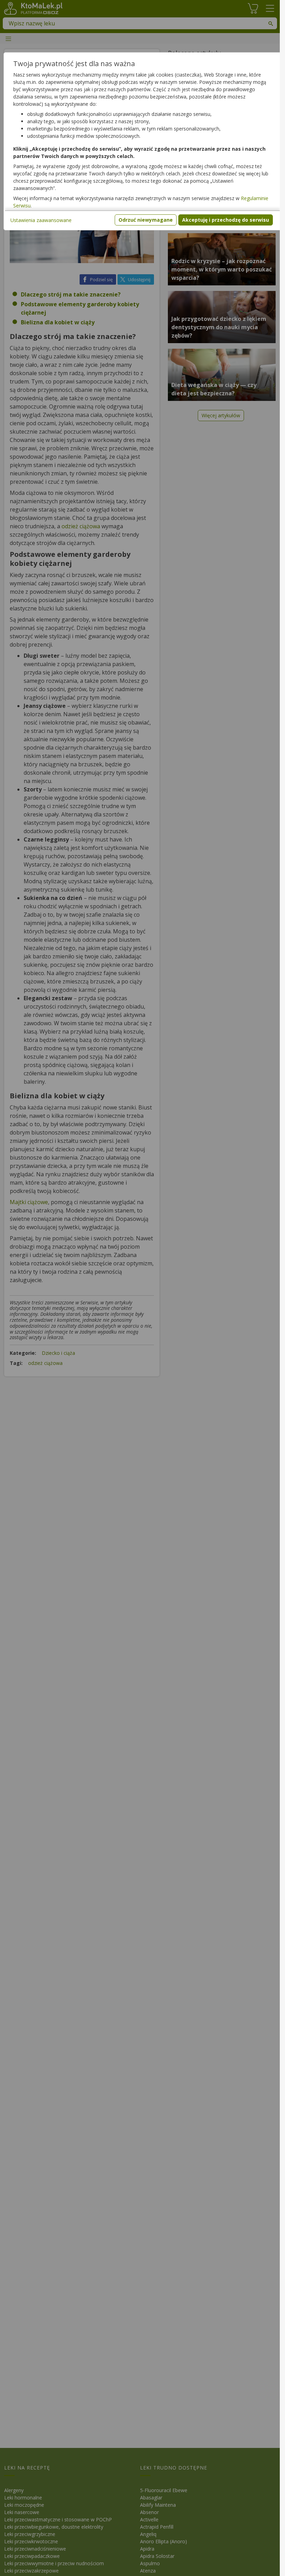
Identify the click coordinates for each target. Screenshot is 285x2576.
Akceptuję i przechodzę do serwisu (226, 220)
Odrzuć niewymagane (146, 220)
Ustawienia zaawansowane (41, 220)
